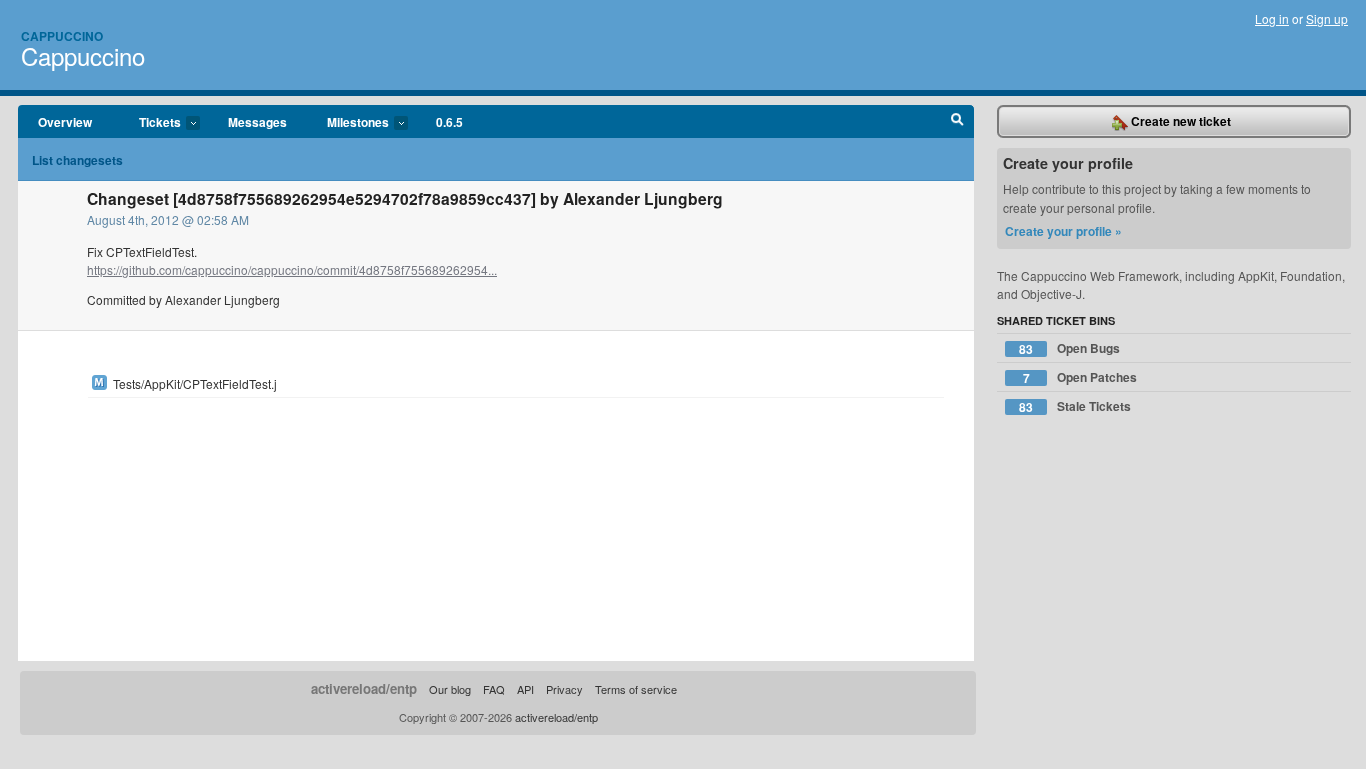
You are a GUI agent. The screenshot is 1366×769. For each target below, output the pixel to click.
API (525, 689)
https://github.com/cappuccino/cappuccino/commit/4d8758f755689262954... (292, 269)
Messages (257, 122)
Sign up (1327, 18)
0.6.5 (449, 122)
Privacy (564, 689)
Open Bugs (1069, 348)
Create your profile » (1063, 231)
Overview (65, 122)
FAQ (494, 689)
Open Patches (1080, 377)
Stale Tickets (1075, 406)
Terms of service (636, 689)
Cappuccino (62, 36)
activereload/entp (364, 688)
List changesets (77, 160)
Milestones (348, 123)
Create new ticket (1179, 121)
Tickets (150, 123)
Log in (1272, 18)
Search (957, 122)
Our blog (450, 689)
